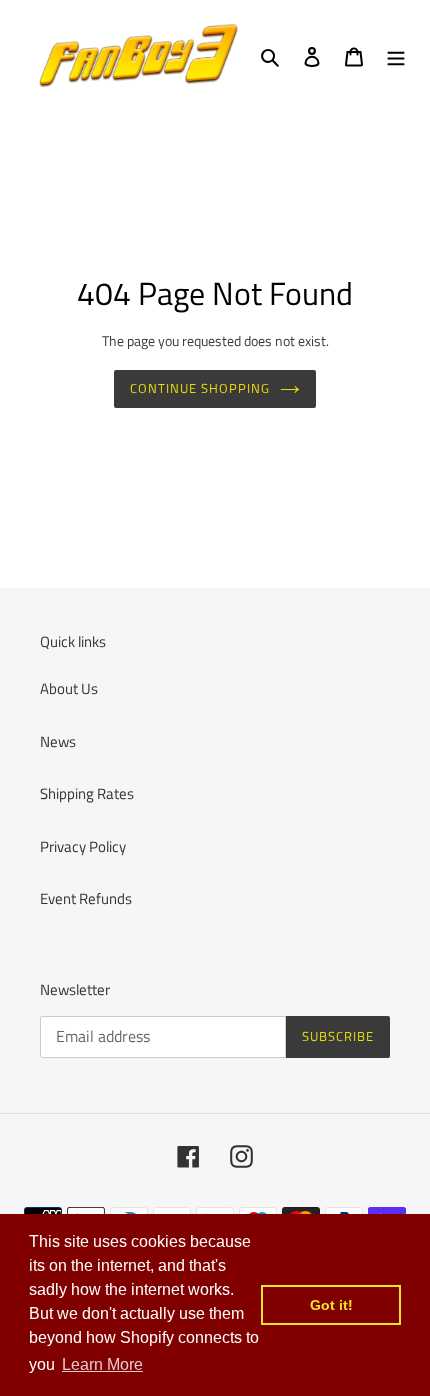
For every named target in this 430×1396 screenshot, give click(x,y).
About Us (69, 688)
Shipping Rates (87, 793)
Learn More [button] (102, 1364)
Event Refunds (86, 898)
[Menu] (396, 56)
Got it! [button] (331, 1305)
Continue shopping (200, 388)
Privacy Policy (83, 846)
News (58, 741)
